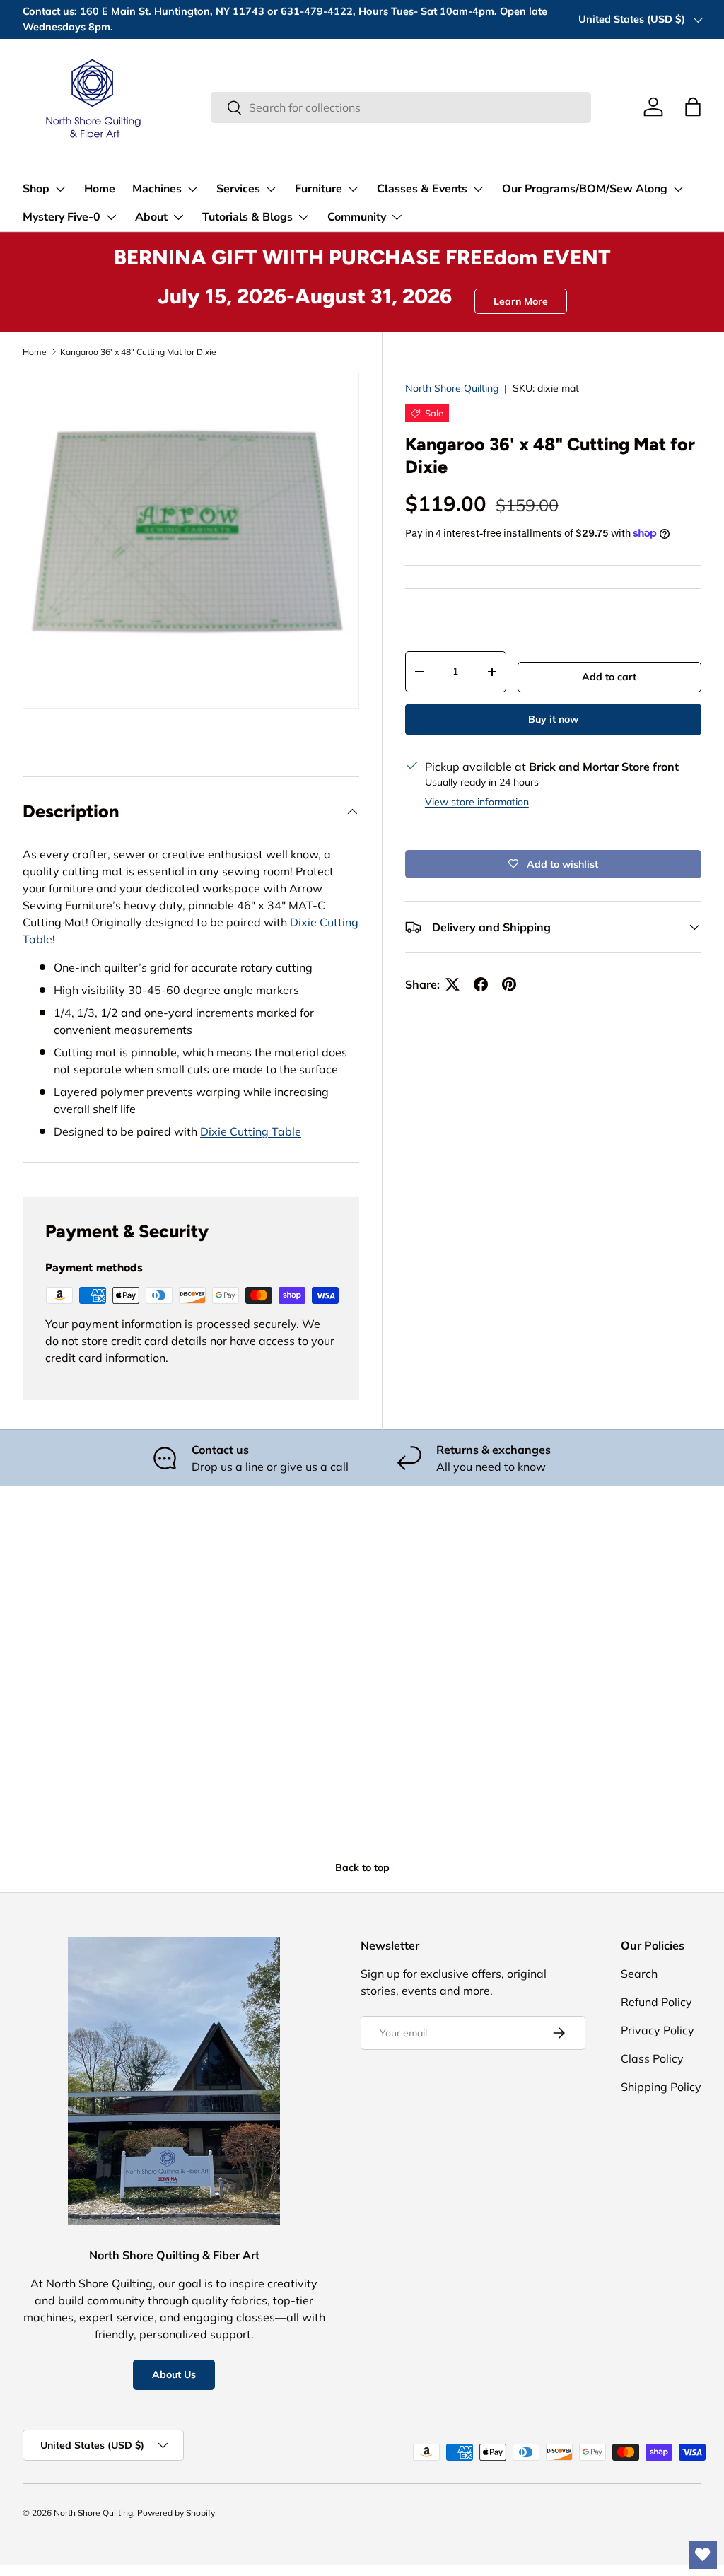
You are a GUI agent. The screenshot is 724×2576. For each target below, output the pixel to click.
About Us (174, 2374)
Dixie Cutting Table (251, 1131)
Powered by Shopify (176, 2513)
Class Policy (652, 2058)
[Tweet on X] (452, 984)
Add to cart (609, 677)
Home (100, 189)
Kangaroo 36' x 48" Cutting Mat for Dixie (138, 352)
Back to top (362, 1867)
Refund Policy (656, 2002)
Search (639, 1974)
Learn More (521, 301)
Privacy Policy (658, 2030)
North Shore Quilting (452, 388)
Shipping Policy (661, 2087)
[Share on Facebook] (481, 984)
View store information (477, 802)
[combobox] (401, 107)
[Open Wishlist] (703, 2555)
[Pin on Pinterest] (509, 984)
